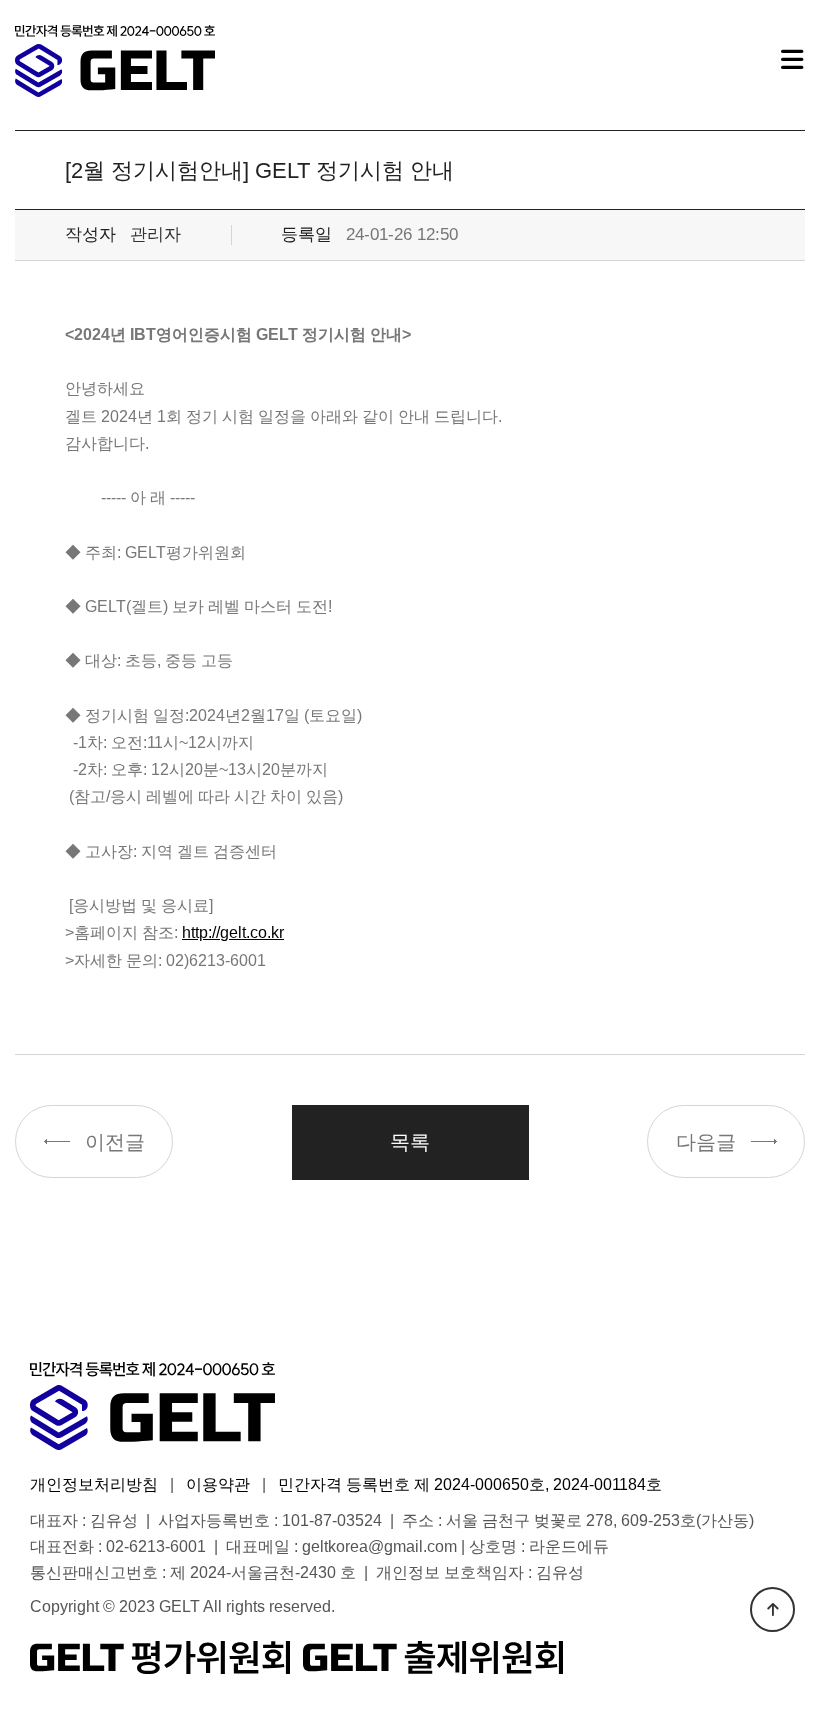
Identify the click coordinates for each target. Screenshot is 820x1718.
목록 (410, 1142)
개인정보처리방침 (94, 1484)
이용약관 (218, 1484)
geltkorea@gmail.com (379, 1546)
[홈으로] (115, 61)
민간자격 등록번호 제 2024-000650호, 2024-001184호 (470, 1484)
